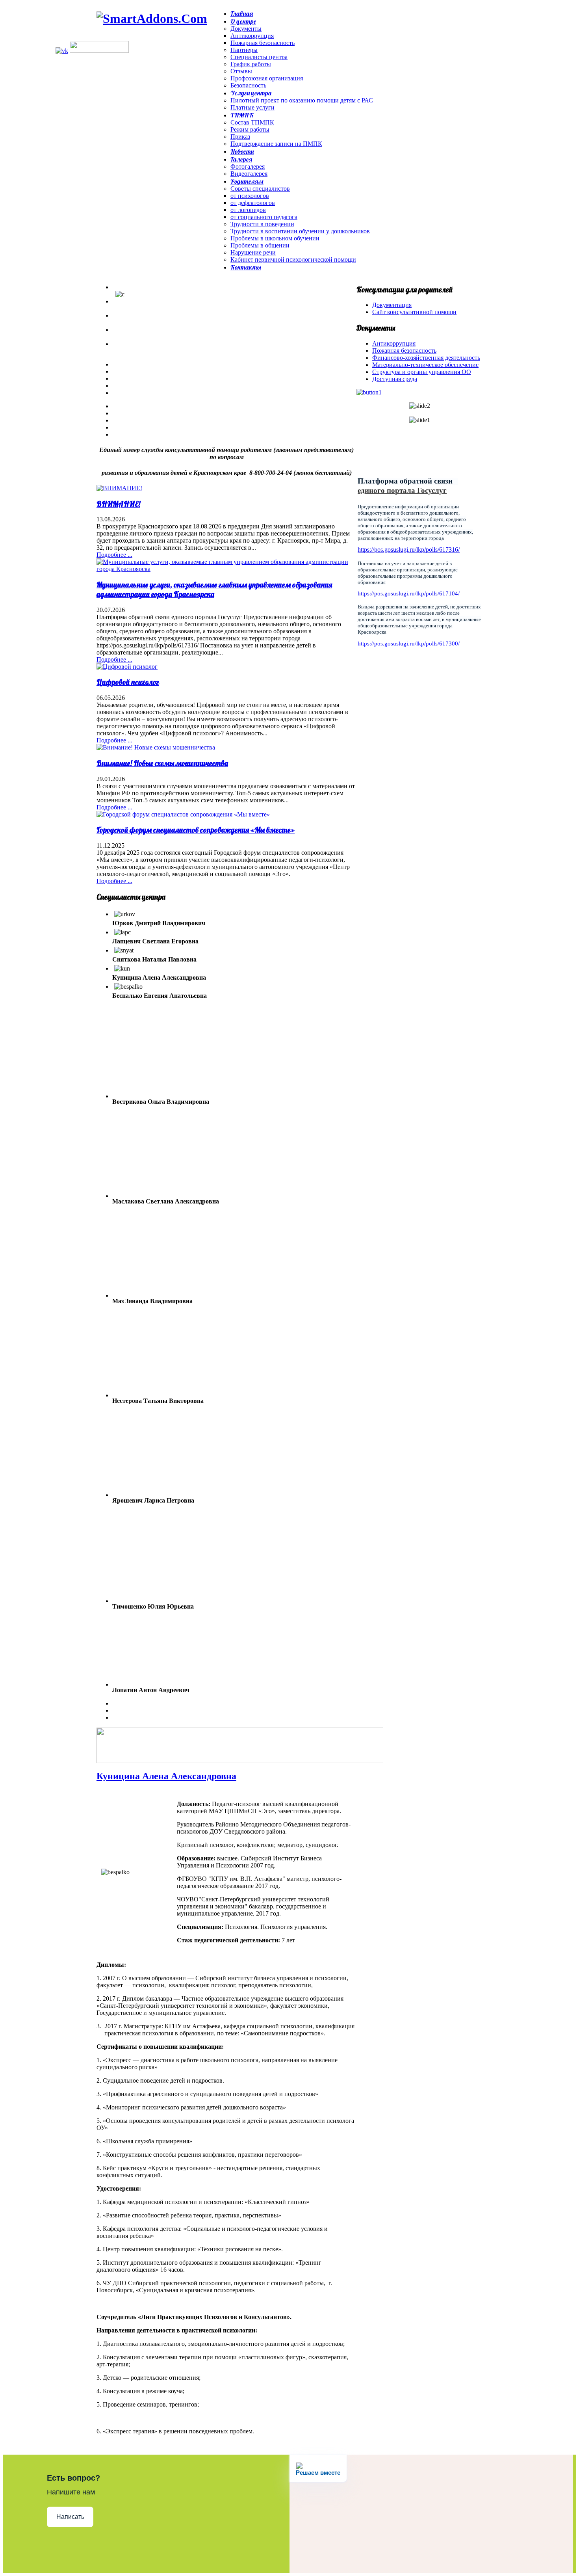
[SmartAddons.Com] (152, 19)
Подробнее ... (114, 555)
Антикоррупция (394, 343)
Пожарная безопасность (404, 351)
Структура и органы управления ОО (422, 372)
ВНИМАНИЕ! (118, 504)
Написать (70, 2517)
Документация (392, 305)
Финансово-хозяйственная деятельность (426, 358)
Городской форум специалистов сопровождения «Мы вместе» (196, 830)
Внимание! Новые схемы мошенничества (162, 763)
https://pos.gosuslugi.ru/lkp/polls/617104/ (409, 593)
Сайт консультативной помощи (414, 312)
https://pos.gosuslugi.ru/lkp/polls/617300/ (409, 644)
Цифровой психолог (128, 682)
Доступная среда (395, 379)
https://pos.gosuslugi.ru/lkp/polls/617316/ (409, 550)
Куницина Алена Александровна (166, 1776)
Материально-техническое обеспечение (425, 365)
